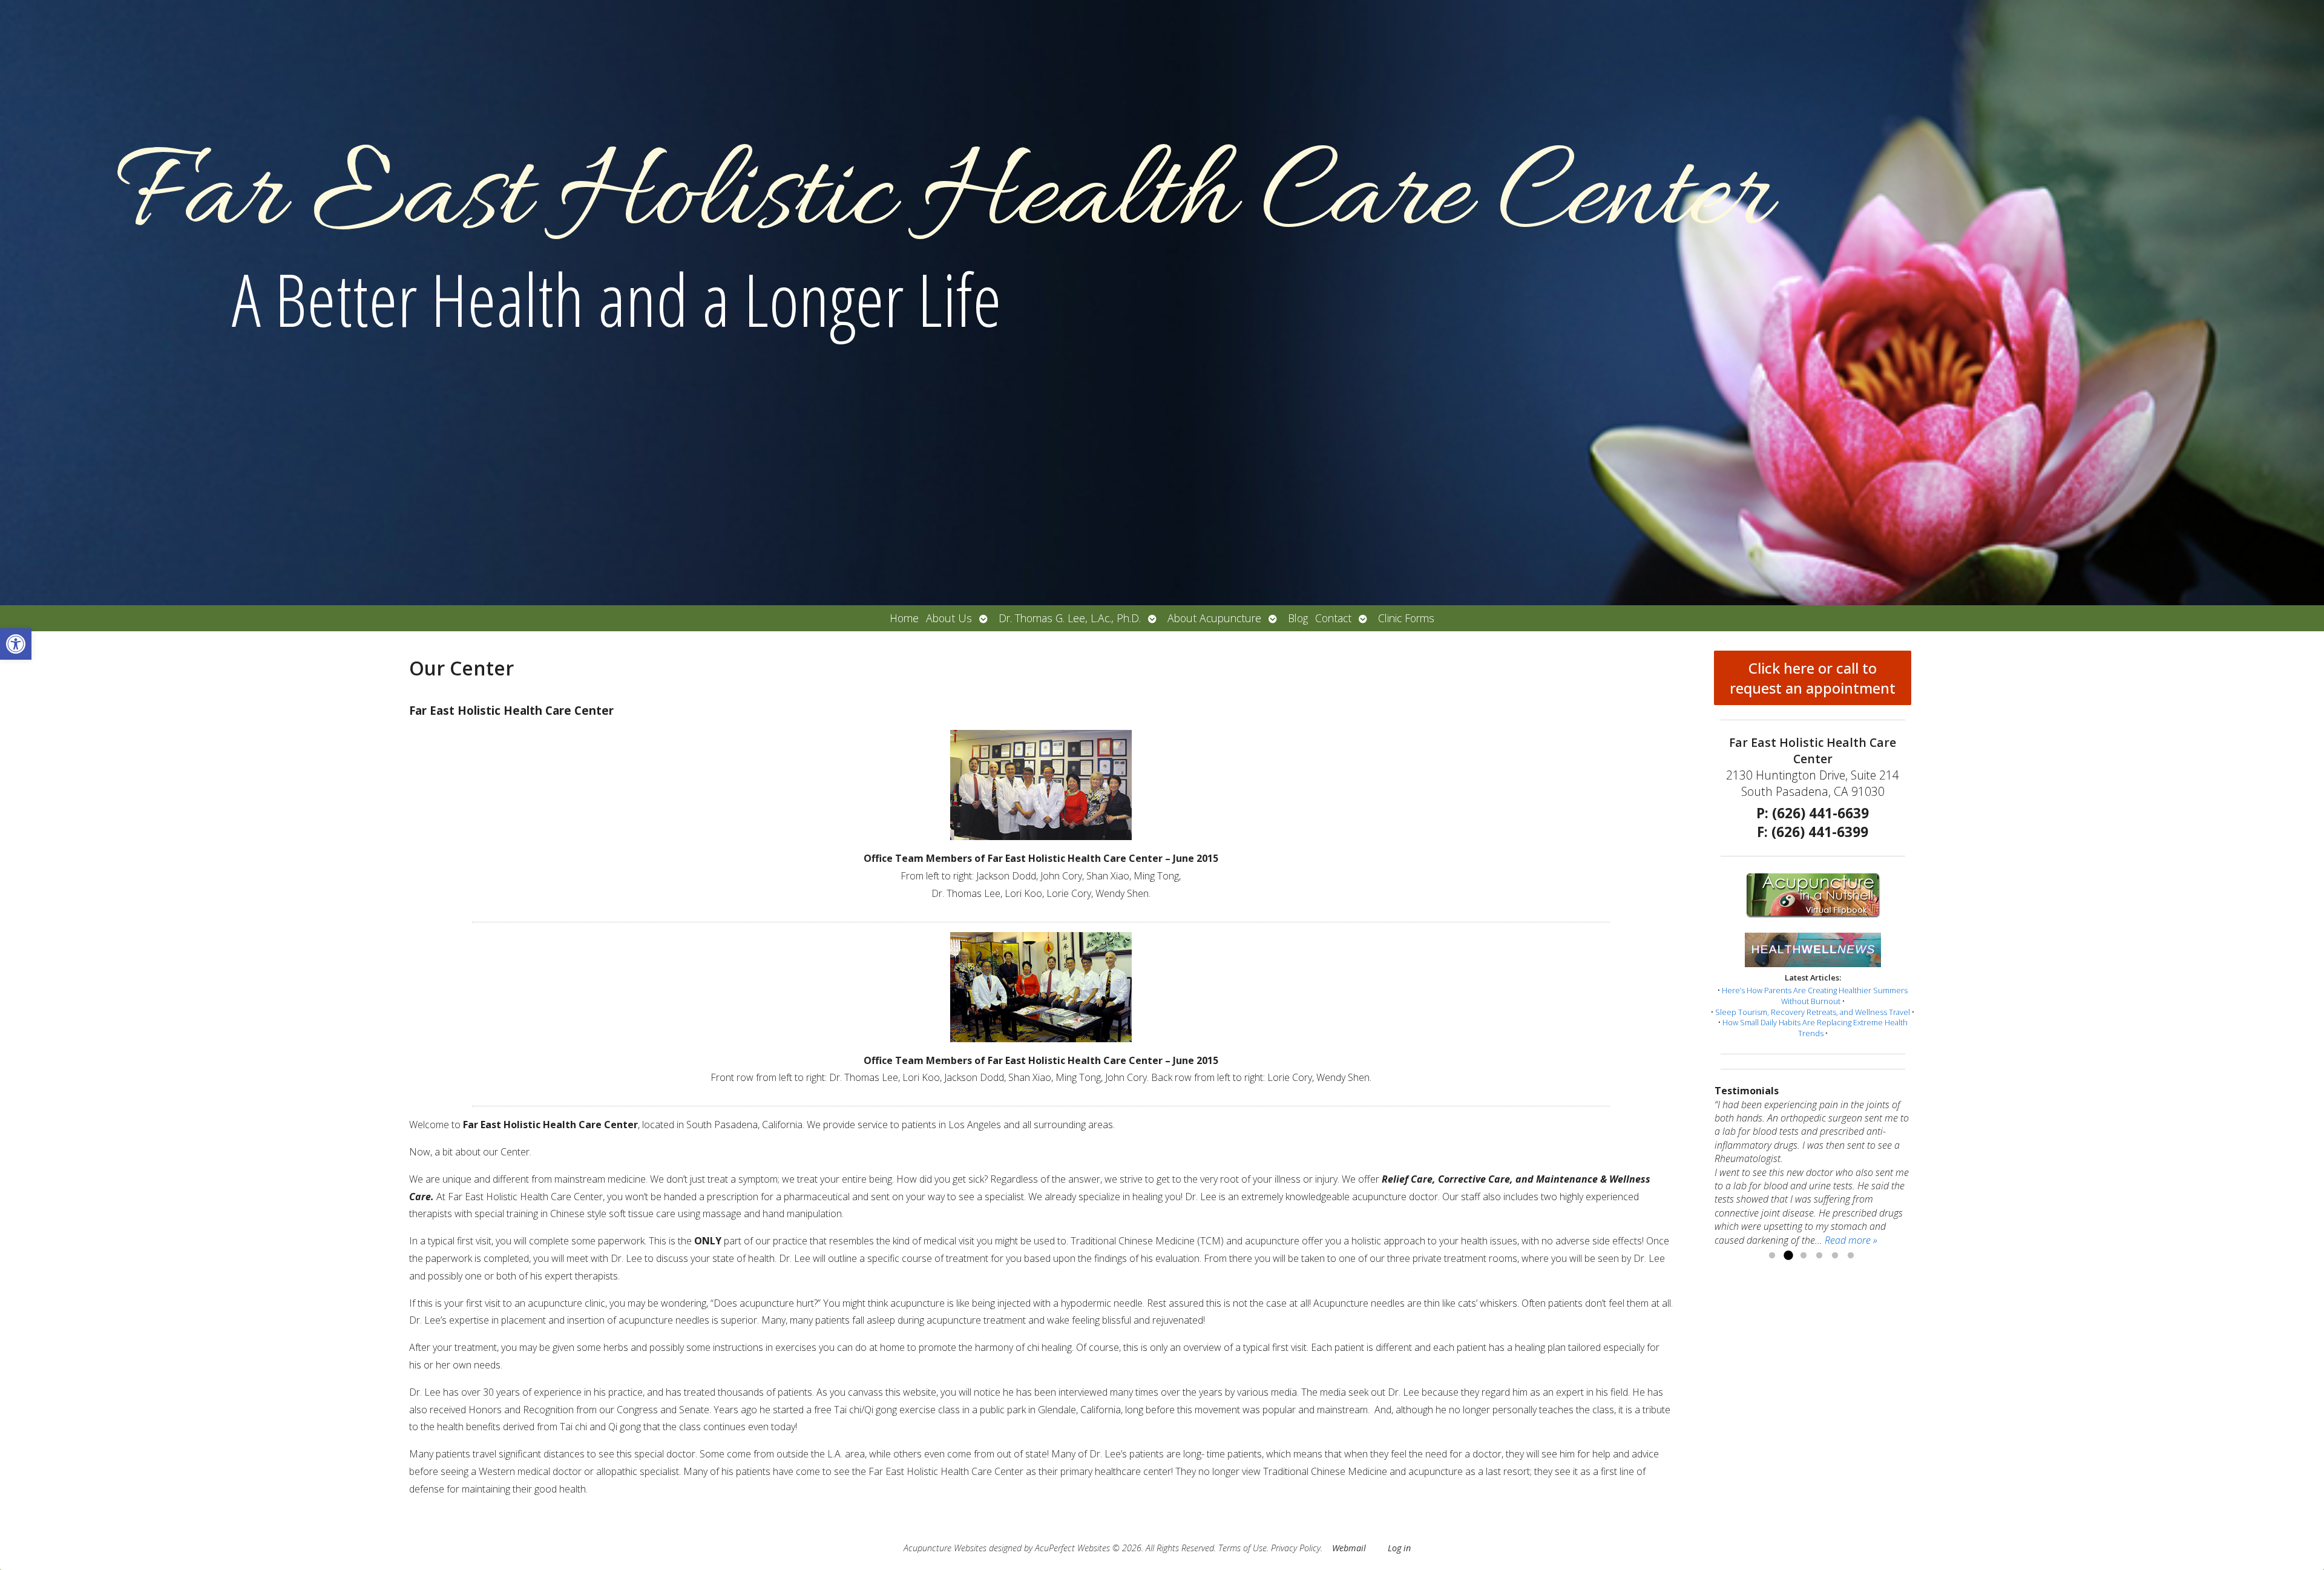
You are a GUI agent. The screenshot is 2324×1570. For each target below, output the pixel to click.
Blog (1298, 618)
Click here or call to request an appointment (1813, 678)
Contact (1333, 618)
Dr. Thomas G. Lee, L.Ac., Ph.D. (1070, 618)
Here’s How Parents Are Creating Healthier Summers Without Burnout (1815, 996)
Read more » (1851, 1240)
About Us (949, 618)
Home (904, 618)
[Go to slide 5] (1835, 1256)
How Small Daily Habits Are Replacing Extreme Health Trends (1815, 1028)
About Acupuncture (1214, 618)
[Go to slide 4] (1819, 1256)
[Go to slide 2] (1788, 1256)
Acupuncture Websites (945, 1548)
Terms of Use (1242, 1548)
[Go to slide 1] (1772, 1256)
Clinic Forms (1406, 618)
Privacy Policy (1296, 1548)
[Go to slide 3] (1804, 1256)
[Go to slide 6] (1851, 1256)
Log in (1399, 1548)
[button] (16, 644)
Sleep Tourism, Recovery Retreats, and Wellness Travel (1813, 1012)
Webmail (1349, 1548)
